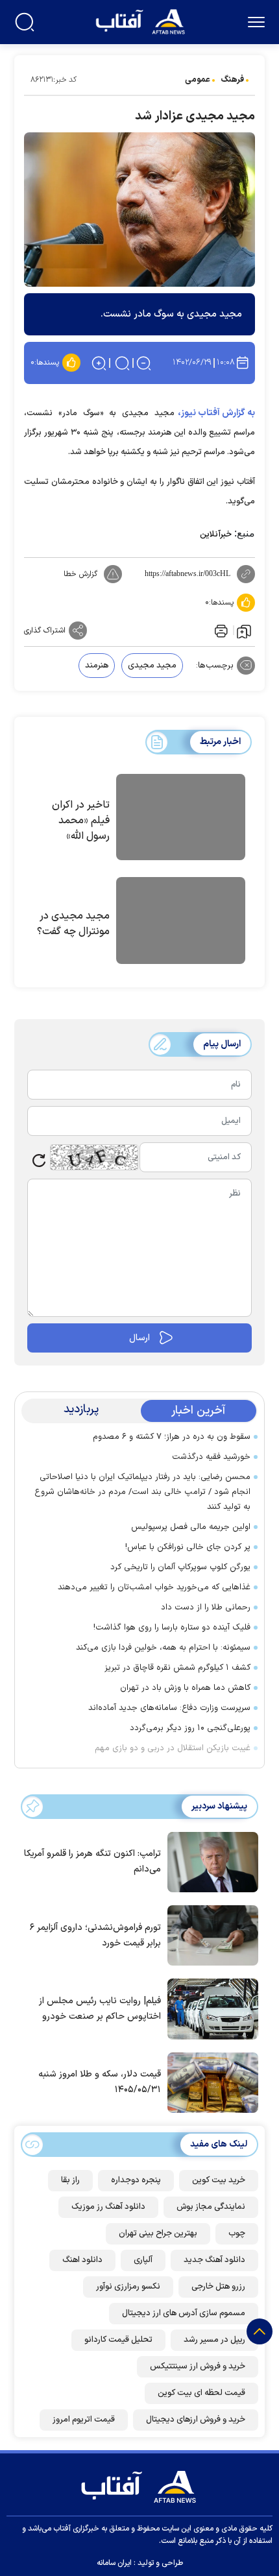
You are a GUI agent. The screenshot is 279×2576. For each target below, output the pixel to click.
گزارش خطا (80, 574)
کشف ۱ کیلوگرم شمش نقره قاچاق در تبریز (177, 1668)
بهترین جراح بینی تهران (158, 2233)
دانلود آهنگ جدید (214, 2260)
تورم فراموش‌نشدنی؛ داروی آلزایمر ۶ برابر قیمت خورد (95, 1935)
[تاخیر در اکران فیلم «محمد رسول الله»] (181, 819)
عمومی (198, 80)
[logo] (142, 20)
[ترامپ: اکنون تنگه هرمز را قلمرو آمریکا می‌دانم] (210, 1861)
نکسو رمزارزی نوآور (128, 2287)
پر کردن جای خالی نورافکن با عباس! (188, 1547)
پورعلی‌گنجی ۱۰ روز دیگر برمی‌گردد (190, 1728)
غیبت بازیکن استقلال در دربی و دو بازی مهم (173, 1748)
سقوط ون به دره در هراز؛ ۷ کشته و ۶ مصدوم (172, 1437)
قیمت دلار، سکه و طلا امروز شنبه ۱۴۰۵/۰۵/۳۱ (100, 2082)
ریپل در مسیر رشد (214, 2340)
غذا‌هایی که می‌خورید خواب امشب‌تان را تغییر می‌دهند (154, 1587)
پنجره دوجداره (136, 2180)
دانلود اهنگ (82, 2260)
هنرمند (97, 666)
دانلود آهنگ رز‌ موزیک (108, 2207)
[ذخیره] (244, 631)
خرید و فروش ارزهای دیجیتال (196, 2420)
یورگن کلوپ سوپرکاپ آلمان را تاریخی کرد (180, 1567)
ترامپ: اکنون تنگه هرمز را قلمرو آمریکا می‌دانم (92, 1861)
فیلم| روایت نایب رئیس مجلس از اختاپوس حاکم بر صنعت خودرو (100, 2009)
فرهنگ (232, 80)
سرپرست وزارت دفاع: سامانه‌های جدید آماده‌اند (169, 1708)
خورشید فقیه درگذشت (211, 1457)
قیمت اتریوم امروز (84, 2420)
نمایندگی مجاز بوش (211, 2207)
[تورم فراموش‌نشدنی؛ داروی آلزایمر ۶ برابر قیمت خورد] (210, 1934)
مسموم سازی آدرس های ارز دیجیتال (184, 2313)
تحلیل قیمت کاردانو (118, 2340)
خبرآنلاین (216, 535)
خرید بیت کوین (219, 2180)
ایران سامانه (114, 2563)
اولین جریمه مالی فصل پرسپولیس (191, 1527)
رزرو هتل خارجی (218, 2287)
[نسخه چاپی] (220, 631)
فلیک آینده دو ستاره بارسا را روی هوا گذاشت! (172, 1628)
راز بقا (70, 2180)
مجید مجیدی (152, 666)
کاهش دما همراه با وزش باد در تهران (185, 1688)
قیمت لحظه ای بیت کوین (201, 2393)
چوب (237, 2233)
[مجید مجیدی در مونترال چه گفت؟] (181, 922)
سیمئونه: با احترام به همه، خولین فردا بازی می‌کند (163, 1648)
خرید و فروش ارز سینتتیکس (198, 2366)
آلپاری (143, 2260)
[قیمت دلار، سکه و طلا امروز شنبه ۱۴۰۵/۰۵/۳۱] (210, 2082)
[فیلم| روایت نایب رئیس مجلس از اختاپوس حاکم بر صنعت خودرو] (210, 2008)
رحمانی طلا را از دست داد (206, 1607)
